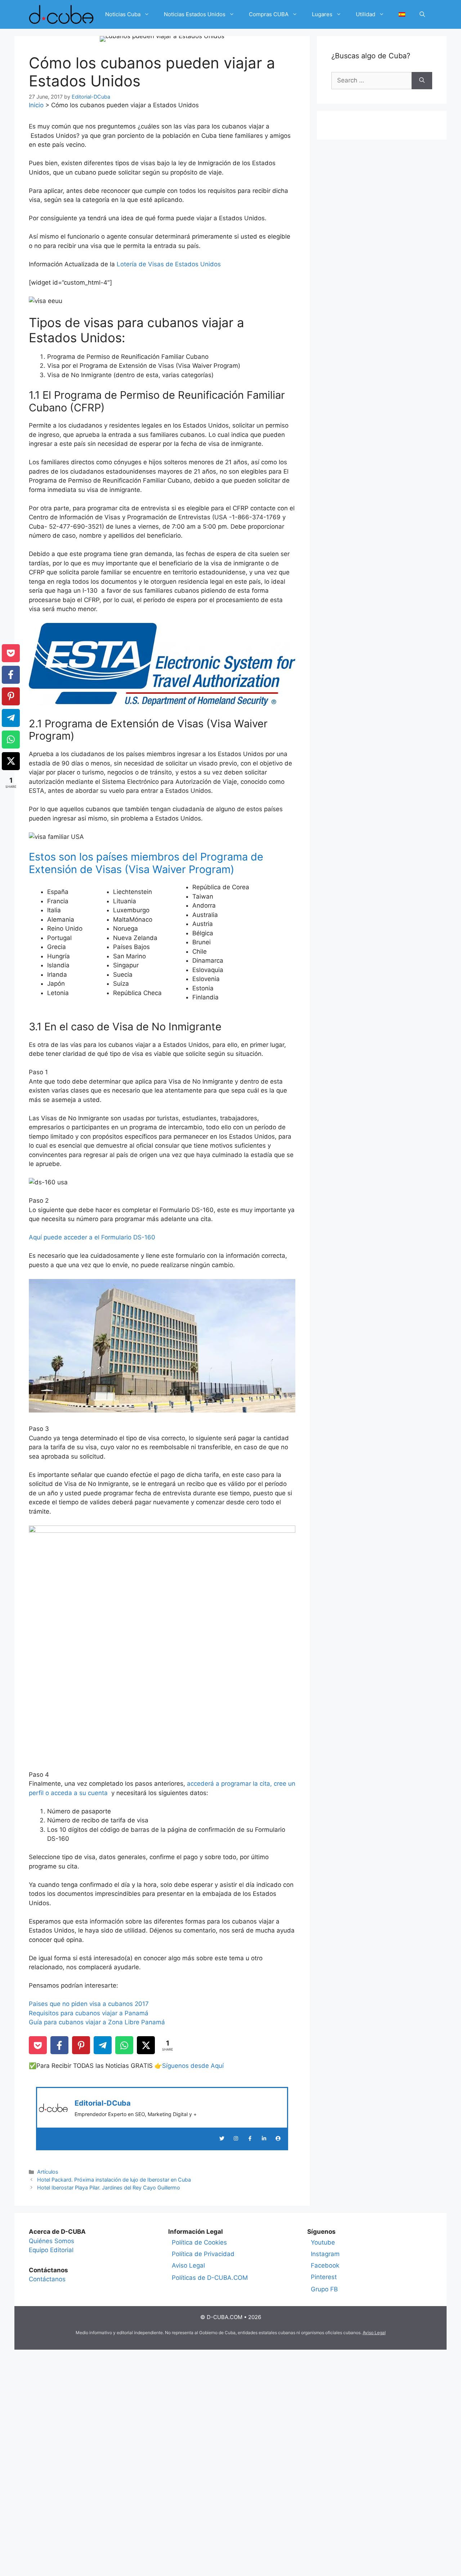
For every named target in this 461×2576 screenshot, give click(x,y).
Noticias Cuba (123, 14)
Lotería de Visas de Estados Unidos (169, 264)
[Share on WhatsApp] (124, 2045)
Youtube (323, 2242)
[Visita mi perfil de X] (222, 2138)
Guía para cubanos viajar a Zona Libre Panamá (97, 2022)
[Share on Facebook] (59, 2045)
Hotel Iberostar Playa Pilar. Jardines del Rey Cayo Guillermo (109, 2188)
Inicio (36, 105)
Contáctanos (47, 2279)
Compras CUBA (269, 14)
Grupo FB (324, 2289)
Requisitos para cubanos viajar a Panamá (89, 2013)
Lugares (322, 14)
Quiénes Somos (52, 2241)
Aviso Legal (188, 2265)
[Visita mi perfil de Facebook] (250, 2138)
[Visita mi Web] (278, 2138)
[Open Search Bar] (422, 14)
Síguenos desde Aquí (193, 2066)
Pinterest (324, 2277)
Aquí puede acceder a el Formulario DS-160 (92, 1237)
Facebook (325, 2265)
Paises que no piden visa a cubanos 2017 (89, 2004)
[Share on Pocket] (38, 2045)
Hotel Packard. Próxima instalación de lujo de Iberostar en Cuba (114, 2180)
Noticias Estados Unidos (195, 14)
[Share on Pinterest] (81, 2045)
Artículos (48, 2172)
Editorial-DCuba (103, 2103)
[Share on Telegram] (103, 2045)
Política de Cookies (199, 2242)
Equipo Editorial (51, 2250)
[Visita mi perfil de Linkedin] (264, 2138)
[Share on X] (146, 2045)
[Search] (422, 81)
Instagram (325, 2254)
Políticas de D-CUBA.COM (210, 2278)
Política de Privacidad (203, 2254)
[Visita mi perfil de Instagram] (236, 2138)
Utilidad (366, 14)
